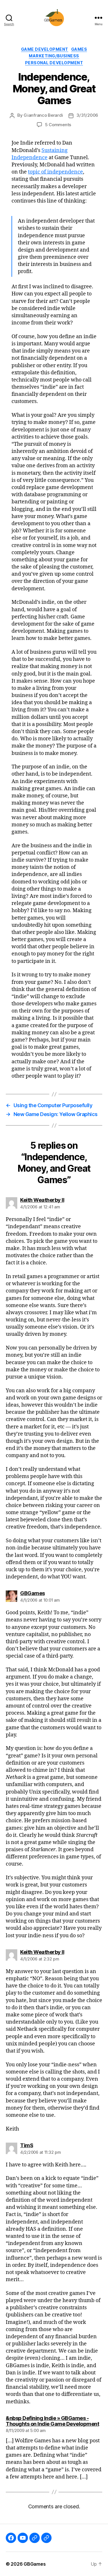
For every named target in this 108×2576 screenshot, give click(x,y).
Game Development (45, 49)
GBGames (35, 2564)
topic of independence (55, 172)
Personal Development (54, 63)
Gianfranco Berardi (43, 115)
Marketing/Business (54, 56)
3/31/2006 (87, 115)
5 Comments (58, 125)
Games (79, 49)
